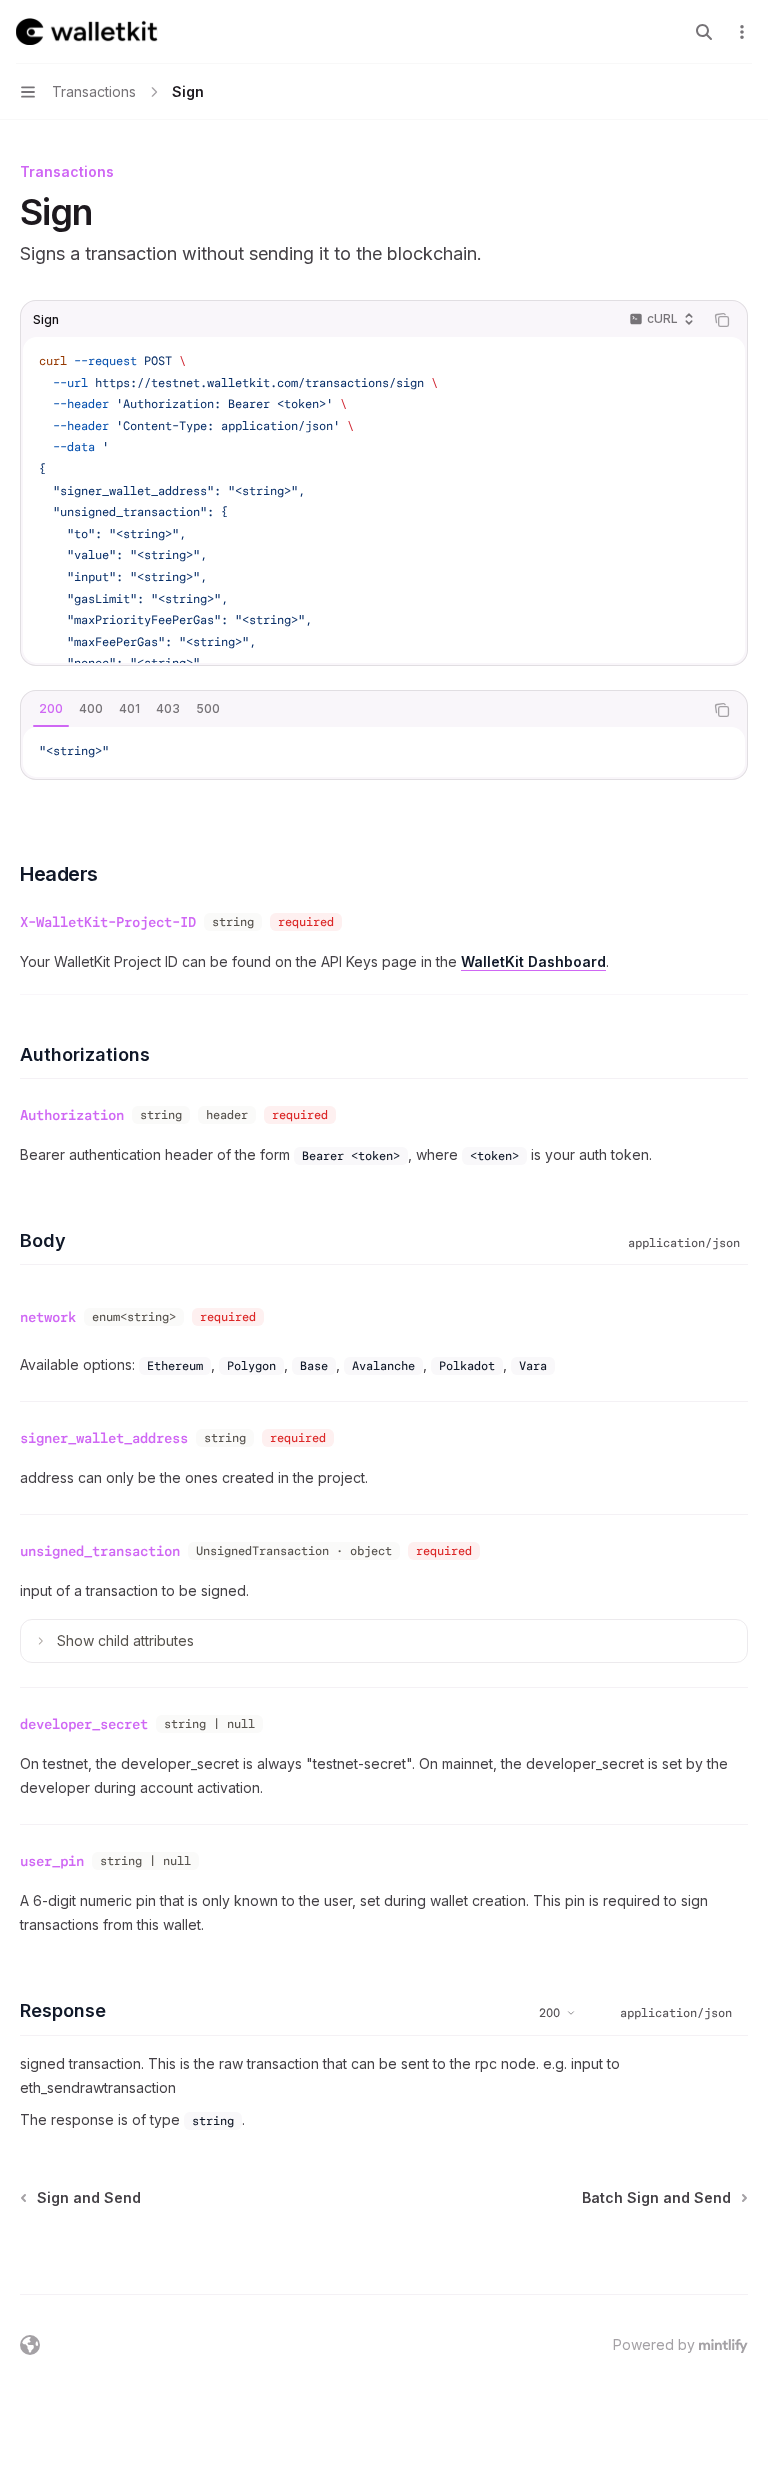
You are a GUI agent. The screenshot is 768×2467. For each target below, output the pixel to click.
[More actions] (742, 32)
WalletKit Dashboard (533, 961)
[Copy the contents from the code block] (722, 320)
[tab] (51, 709)
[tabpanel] (384, 752)
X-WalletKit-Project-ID (108, 922)
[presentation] (384, 500)
